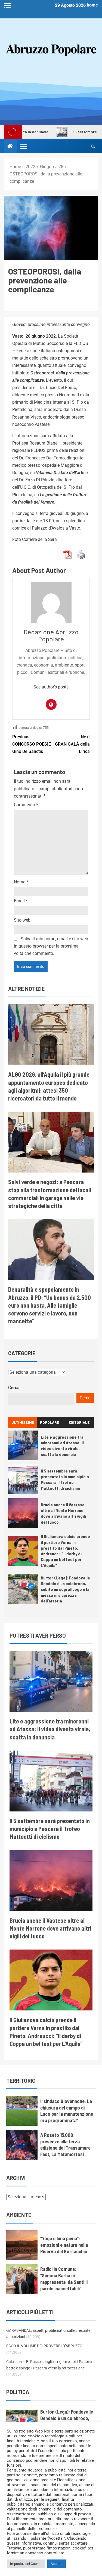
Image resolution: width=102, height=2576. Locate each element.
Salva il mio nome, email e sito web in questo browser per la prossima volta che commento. (51, 946)
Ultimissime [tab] (23, 1422)
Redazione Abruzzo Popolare (51, 635)
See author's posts (51, 687)
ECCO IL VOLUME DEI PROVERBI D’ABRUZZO (44, 2346)
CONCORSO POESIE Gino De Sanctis (32, 744)
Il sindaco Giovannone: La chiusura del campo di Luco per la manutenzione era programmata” (67, 2111)
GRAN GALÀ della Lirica (72, 744)
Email (21, 901)
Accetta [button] (57, 2564)
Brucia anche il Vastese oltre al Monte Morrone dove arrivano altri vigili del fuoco (63, 1513)
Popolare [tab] (50, 1422)
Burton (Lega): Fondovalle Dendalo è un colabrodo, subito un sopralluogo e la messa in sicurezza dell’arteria (65, 1589)
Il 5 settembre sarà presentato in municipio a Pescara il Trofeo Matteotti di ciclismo (65, 1479)
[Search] (93, 146)
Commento (26, 805)
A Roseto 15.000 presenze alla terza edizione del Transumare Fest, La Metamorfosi (65, 2145)
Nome (21, 882)
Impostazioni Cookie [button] (26, 2564)
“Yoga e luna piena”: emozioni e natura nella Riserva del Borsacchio (64, 2245)
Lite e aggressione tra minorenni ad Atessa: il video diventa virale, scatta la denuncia (62, 1446)
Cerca (14, 1388)
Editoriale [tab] (79, 1422)
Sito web (22, 920)
